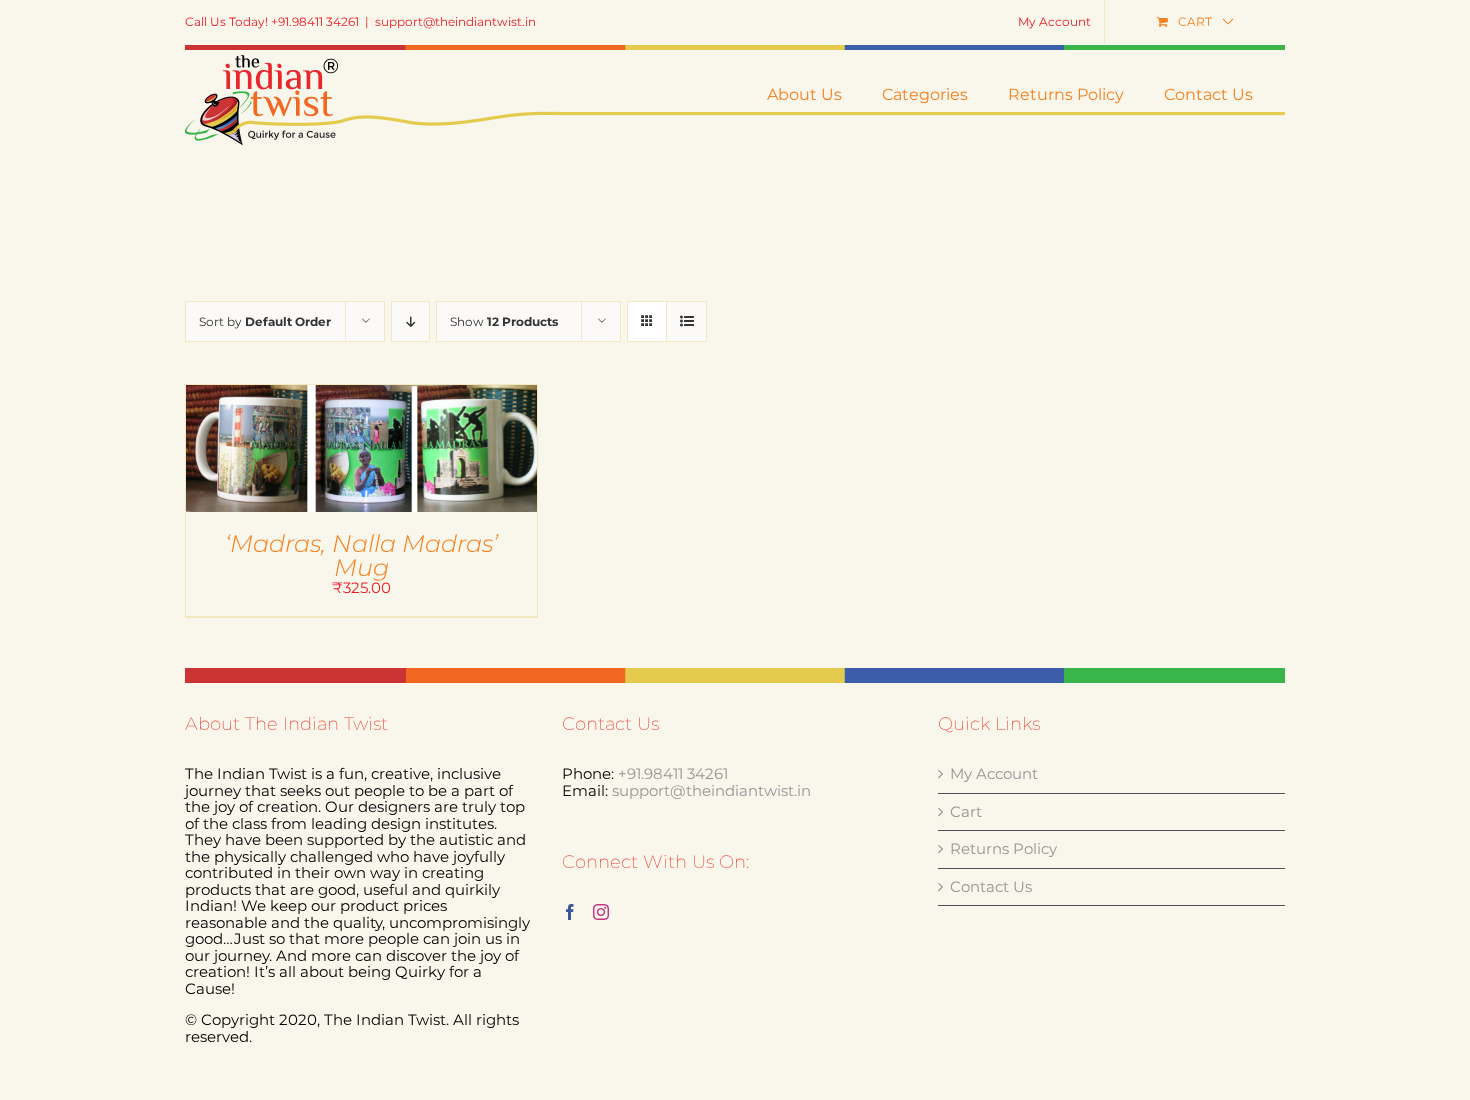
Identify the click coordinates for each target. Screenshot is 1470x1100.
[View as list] (686, 321)
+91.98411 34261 (673, 773)
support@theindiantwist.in (455, 21)
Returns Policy (1003, 849)
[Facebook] (570, 912)
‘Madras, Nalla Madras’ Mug (361, 555)
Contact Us (991, 887)
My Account (994, 774)
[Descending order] (410, 321)
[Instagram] (601, 912)
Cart (966, 812)
